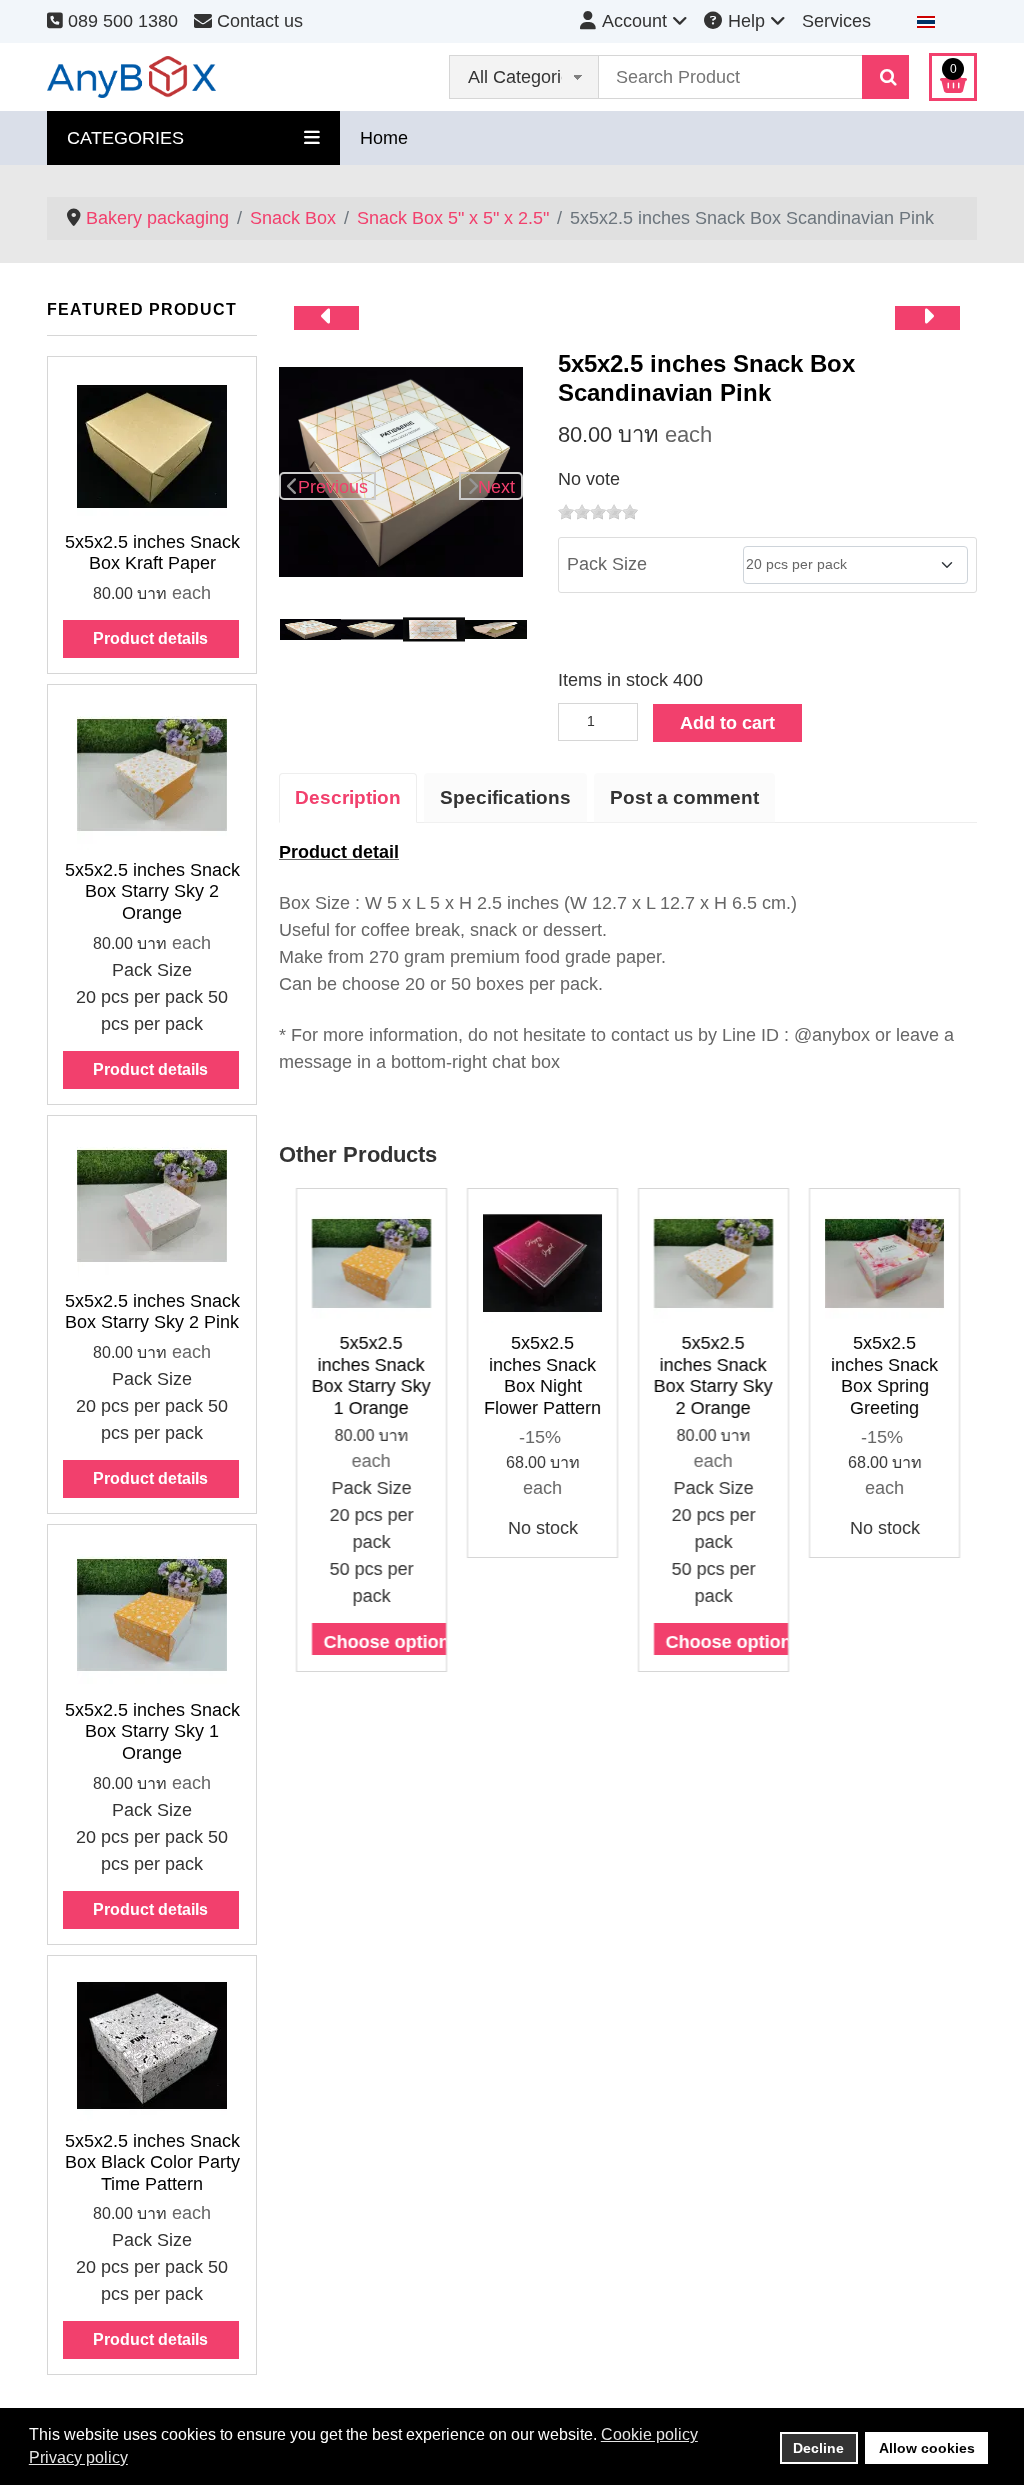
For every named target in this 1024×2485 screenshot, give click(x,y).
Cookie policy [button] (649, 2434)
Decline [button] (818, 2448)
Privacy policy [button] (78, 2457)
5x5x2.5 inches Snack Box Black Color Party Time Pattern (152, 2162)
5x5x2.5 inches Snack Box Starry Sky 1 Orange (152, 1731)
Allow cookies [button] (927, 2448)
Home (384, 138)
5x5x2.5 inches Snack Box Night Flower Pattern (542, 1375)
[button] (314, 1441)
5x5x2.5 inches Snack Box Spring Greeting (884, 1375)
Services (836, 21)
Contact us (257, 21)
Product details (150, 638)
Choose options (392, 1642)
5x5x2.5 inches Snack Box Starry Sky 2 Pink (152, 1312)
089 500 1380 (120, 21)
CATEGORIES (125, 138)
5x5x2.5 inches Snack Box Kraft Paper (152, 553)
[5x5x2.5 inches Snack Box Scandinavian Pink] (401, 471)
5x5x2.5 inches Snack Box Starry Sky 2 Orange (152, 891)
